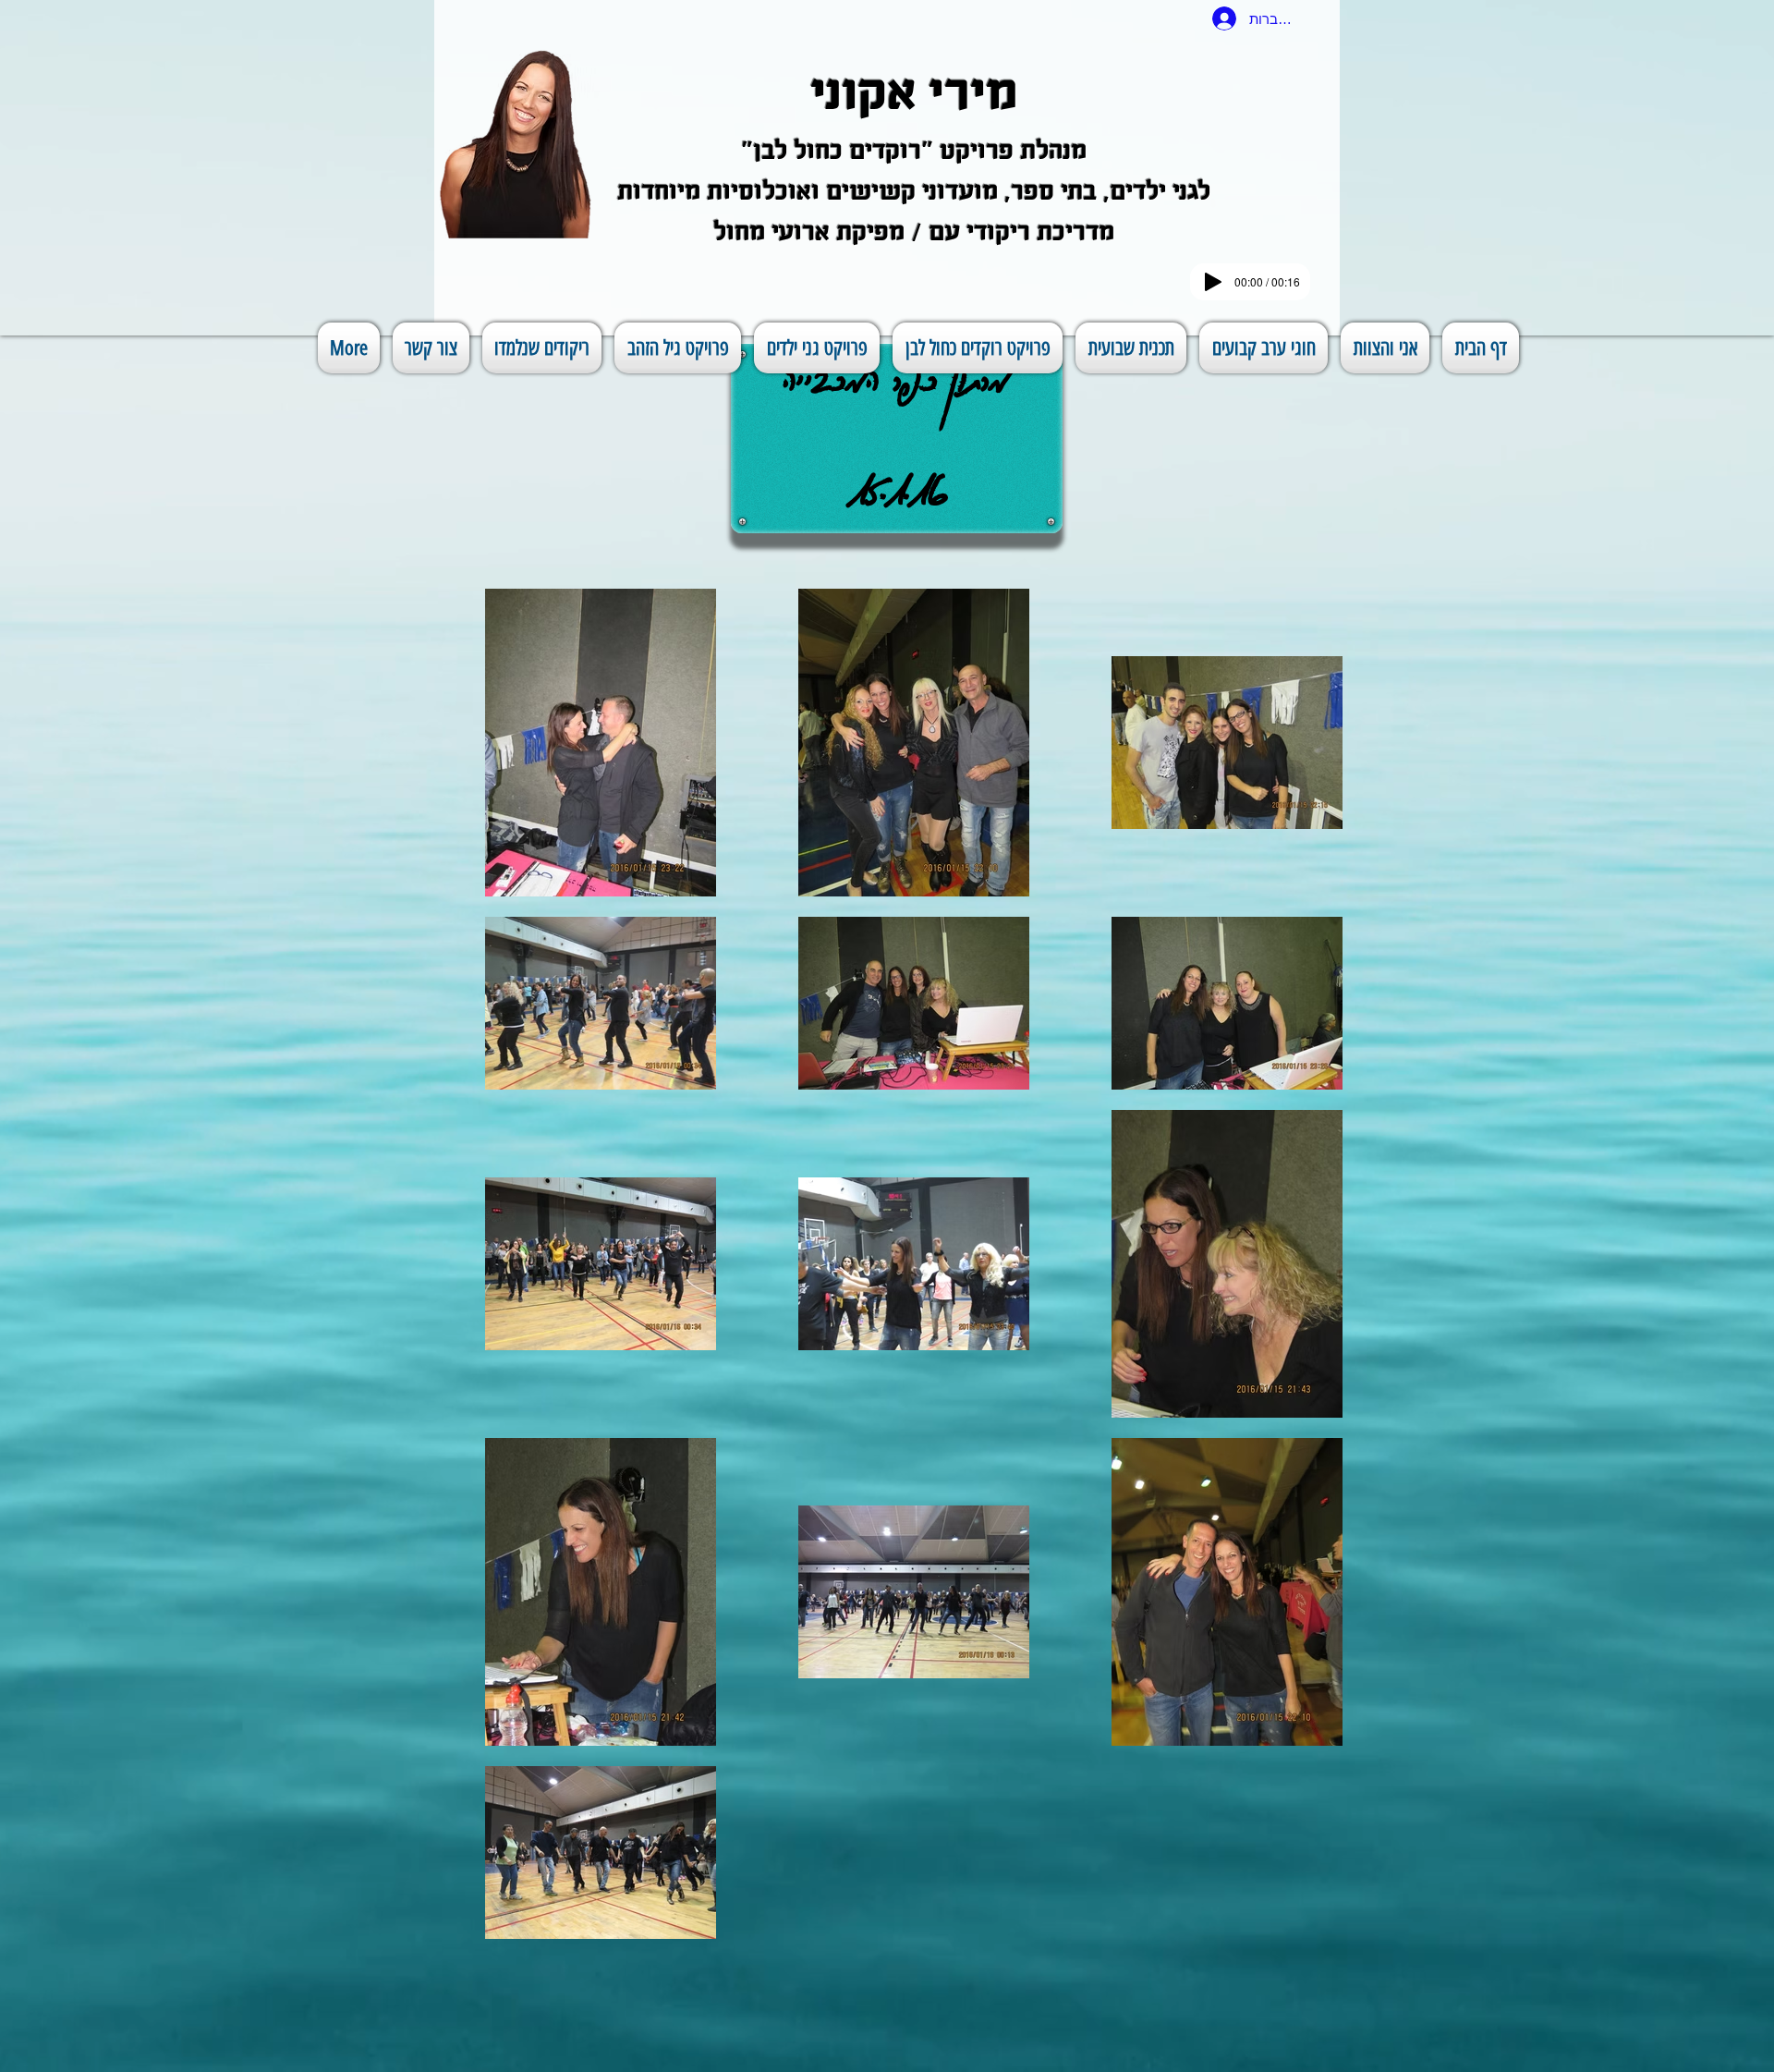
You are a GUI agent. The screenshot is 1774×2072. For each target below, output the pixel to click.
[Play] (1213, 282)
